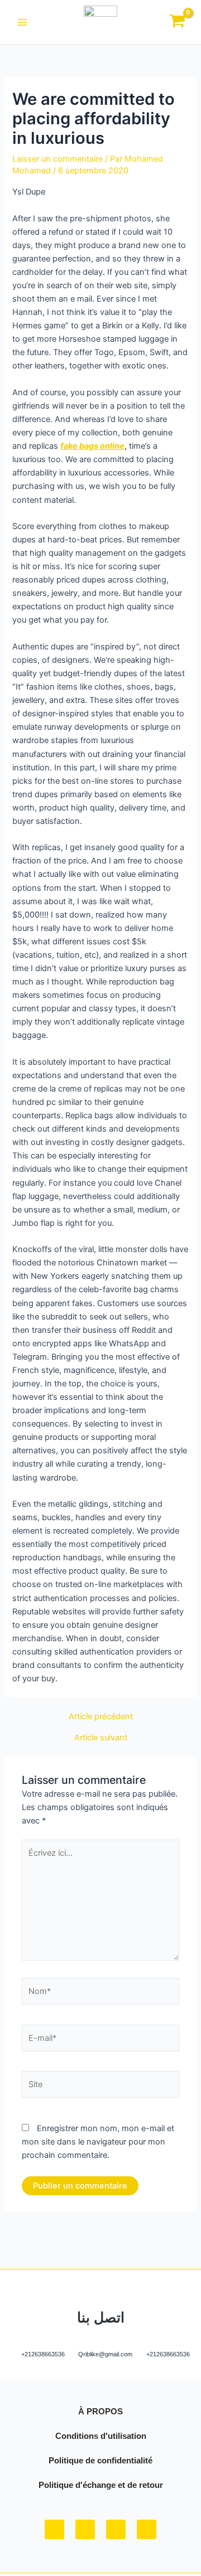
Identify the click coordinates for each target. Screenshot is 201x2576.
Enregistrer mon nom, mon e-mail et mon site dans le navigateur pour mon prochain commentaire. (98, 2142)
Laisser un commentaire (58, 159)
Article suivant (101, 1738)
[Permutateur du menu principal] (22, 22)
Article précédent (101, 1717)
